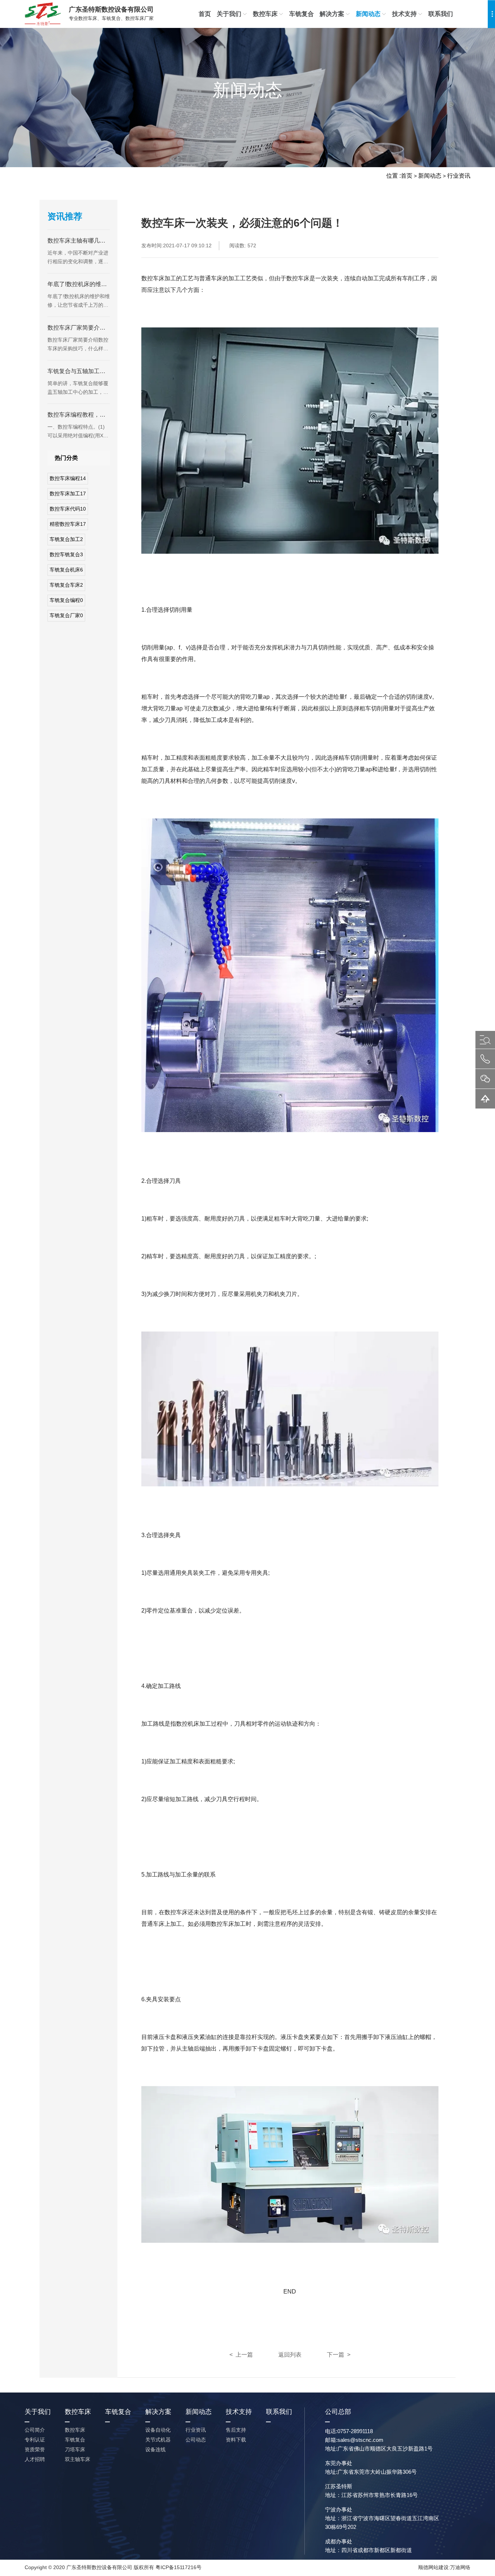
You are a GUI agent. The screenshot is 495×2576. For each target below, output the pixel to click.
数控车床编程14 (68, 478)
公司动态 (196, 2440)
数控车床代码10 (68, 509)
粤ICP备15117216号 (178, 2567)
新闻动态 (368, 14)
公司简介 (35, 2430)
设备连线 (155, 2449)
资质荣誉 (35, 2449)
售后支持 (236, 2430)
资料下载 (236, 2440)
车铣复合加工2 (66, 539)
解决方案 (332, 14)
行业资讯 (459, 176)
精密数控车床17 (68, 524)
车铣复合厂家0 (66, 615)
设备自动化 (158, 2430)
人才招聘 (35, 2459)
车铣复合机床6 (66, 570)
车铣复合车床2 (66, 585)
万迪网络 (460, 2567)
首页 (205, 14)
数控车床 (265, 14)
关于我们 (229, 14)
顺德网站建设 (433, 2567)
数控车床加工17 (68, 494)
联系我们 (441, 14)
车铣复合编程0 (66, 600)
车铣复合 (301, 14)
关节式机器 (158, 2440)
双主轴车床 (78, 2459)
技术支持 (404, 14)
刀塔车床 (75, 2449)
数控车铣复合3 (66, 554)
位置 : (394, 176)
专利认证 (35, 2440)
